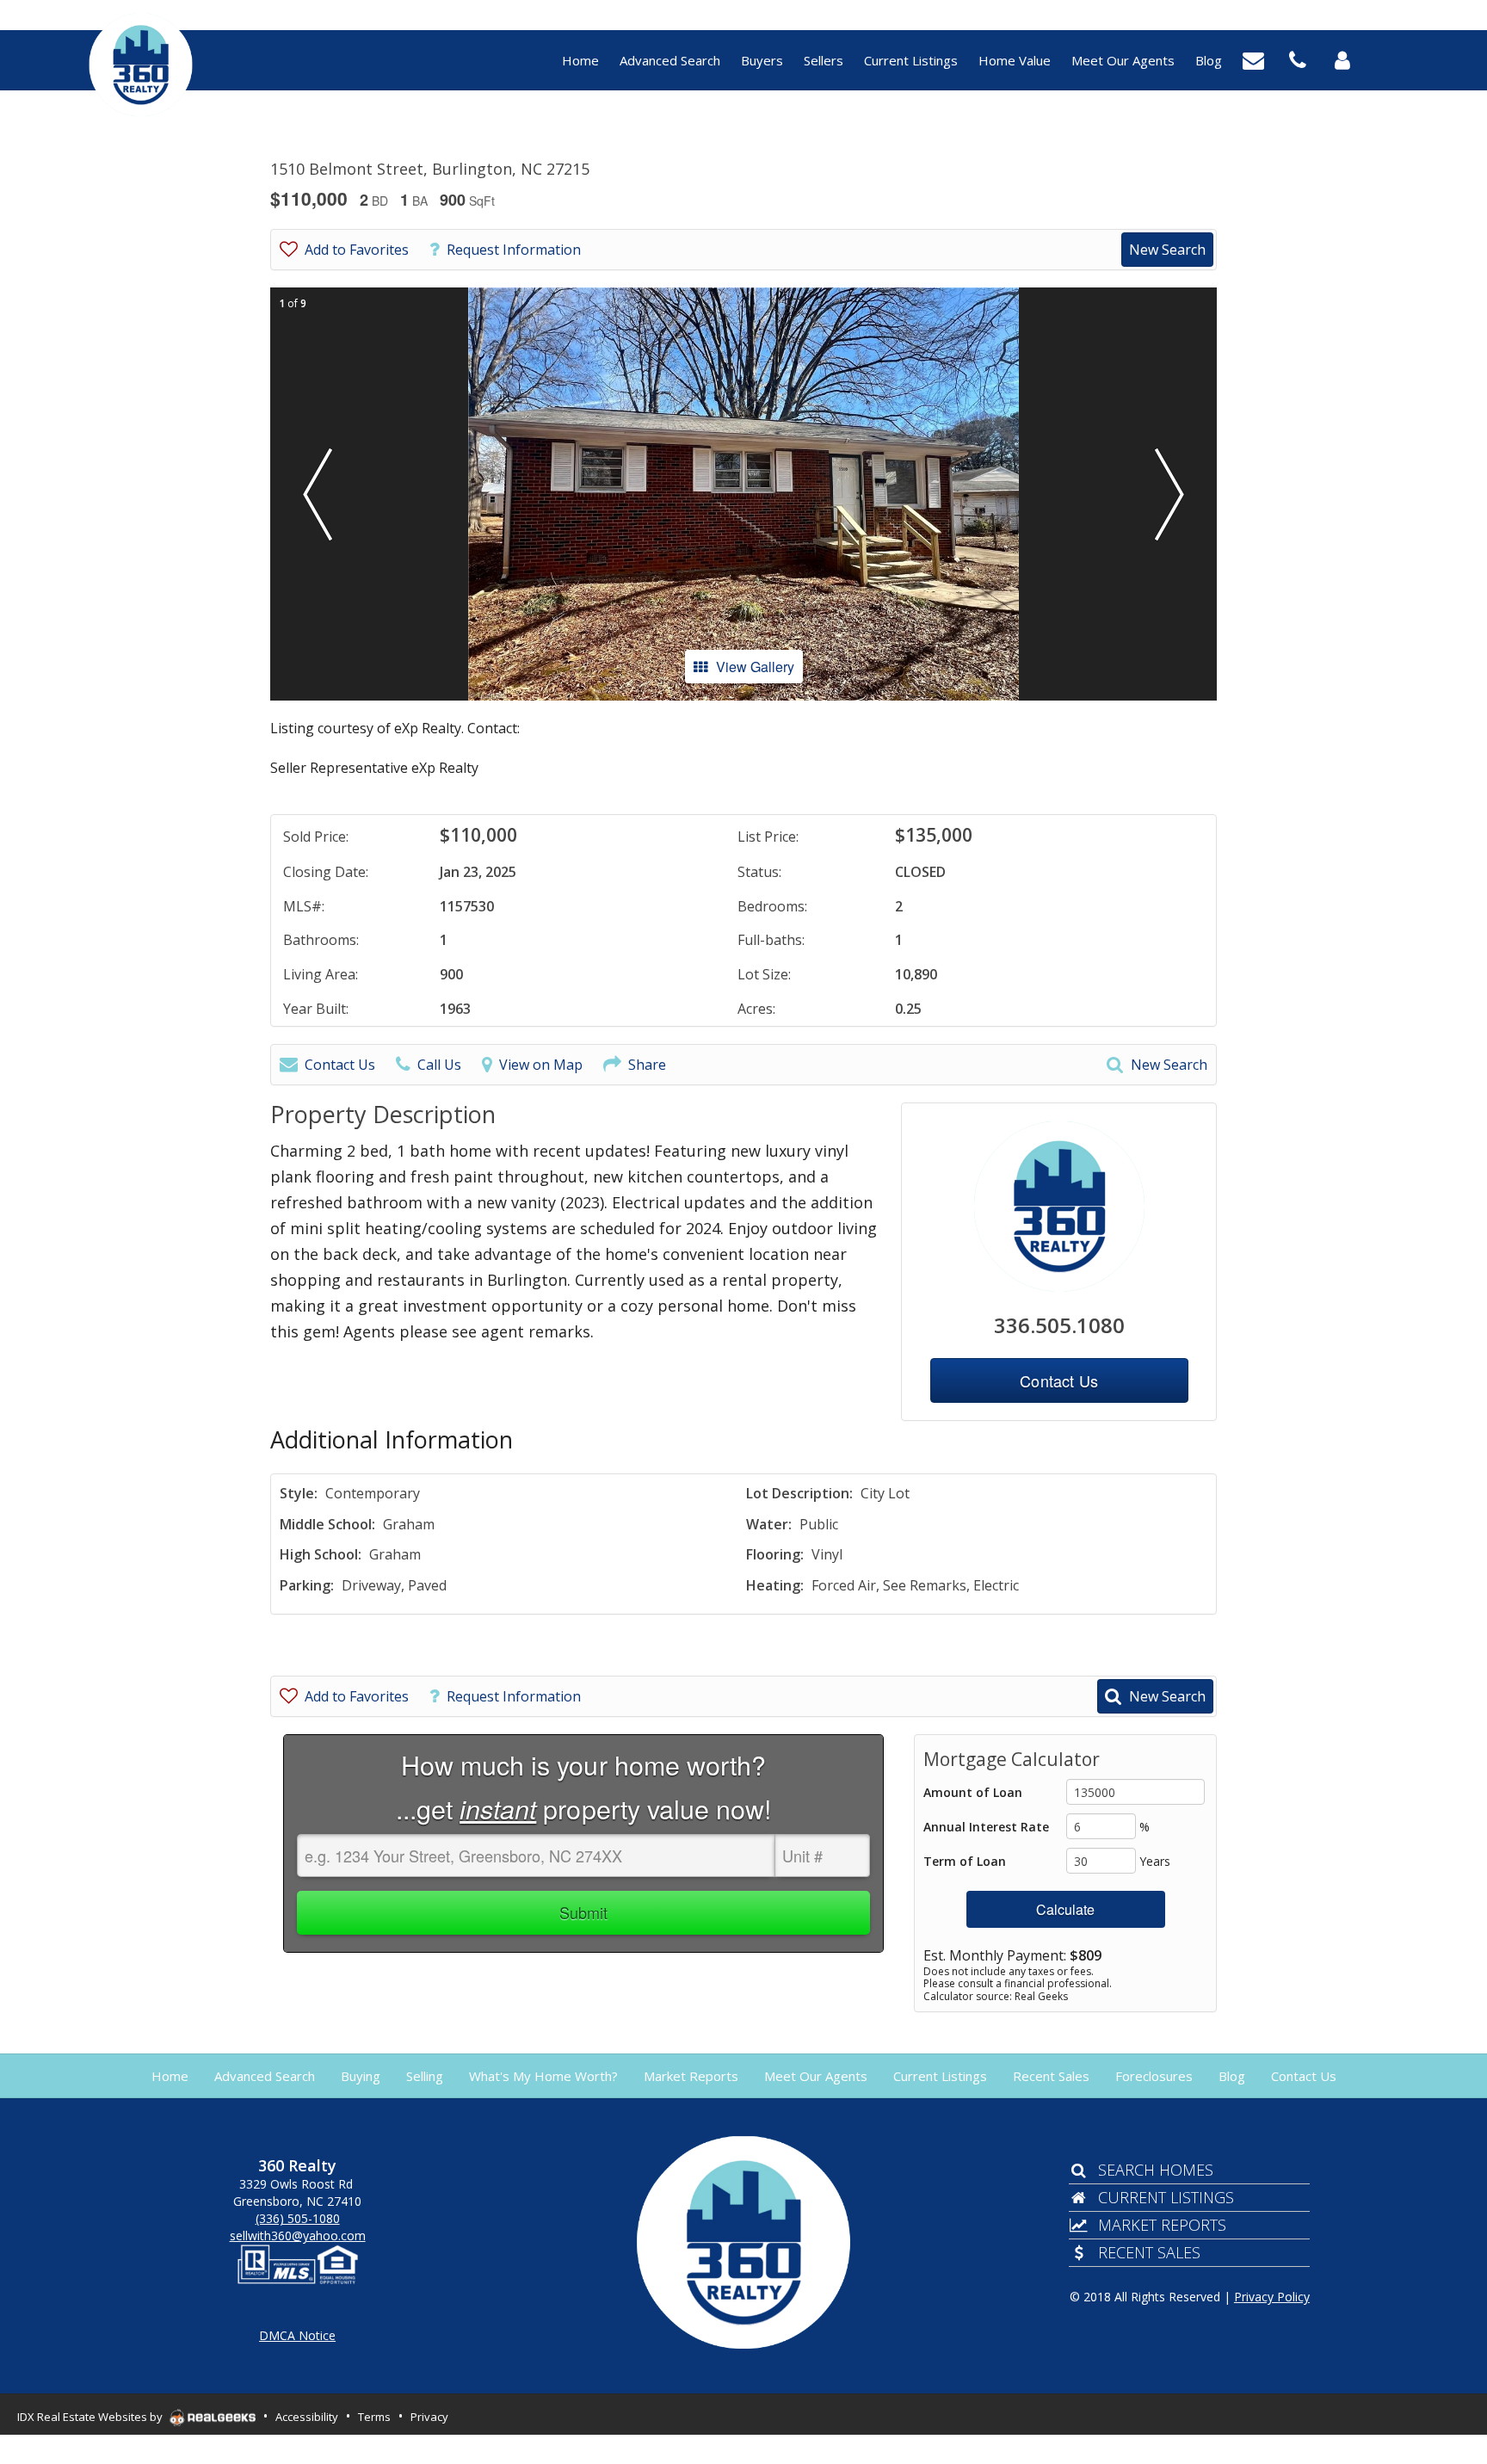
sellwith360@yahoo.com (298, 2236)
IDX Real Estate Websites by (91, 2417)
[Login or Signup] (1342, 59)
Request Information (514, 250)
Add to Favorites (357, 250)
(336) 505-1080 (298, 2218)
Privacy (429, 2417)
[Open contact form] (1253, 59)
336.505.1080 (1059, 1325)
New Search (1167, 250)
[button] (318, 494)
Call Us (439, 1065)
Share (647, 1065)
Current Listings (1166, 2197)
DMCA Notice (297, 2335)
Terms (374, 2417)
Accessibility (307, 2417)
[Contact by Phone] (1298, 59)
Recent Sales (1149, 2252)
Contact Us (340, 1065)
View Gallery (755, 667)
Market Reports (1162, 2225)
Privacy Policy (1272, 2297)
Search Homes (1155, 2170)
